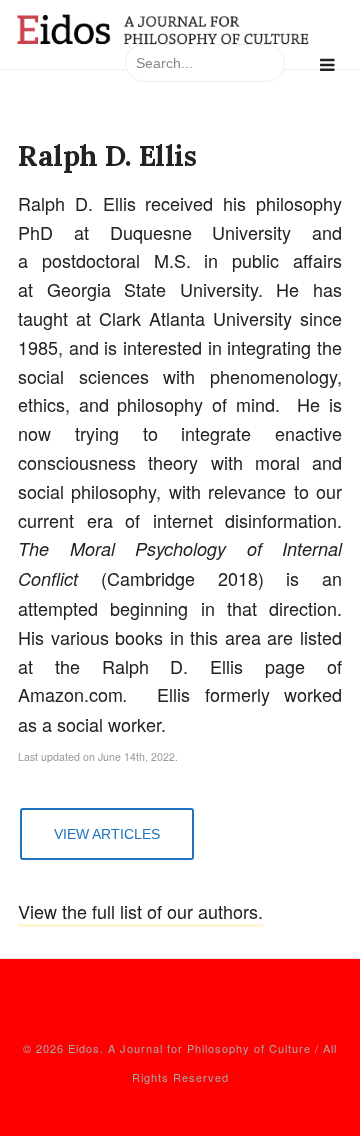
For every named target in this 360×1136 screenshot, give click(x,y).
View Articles (107, 834)
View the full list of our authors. (140, 911)
